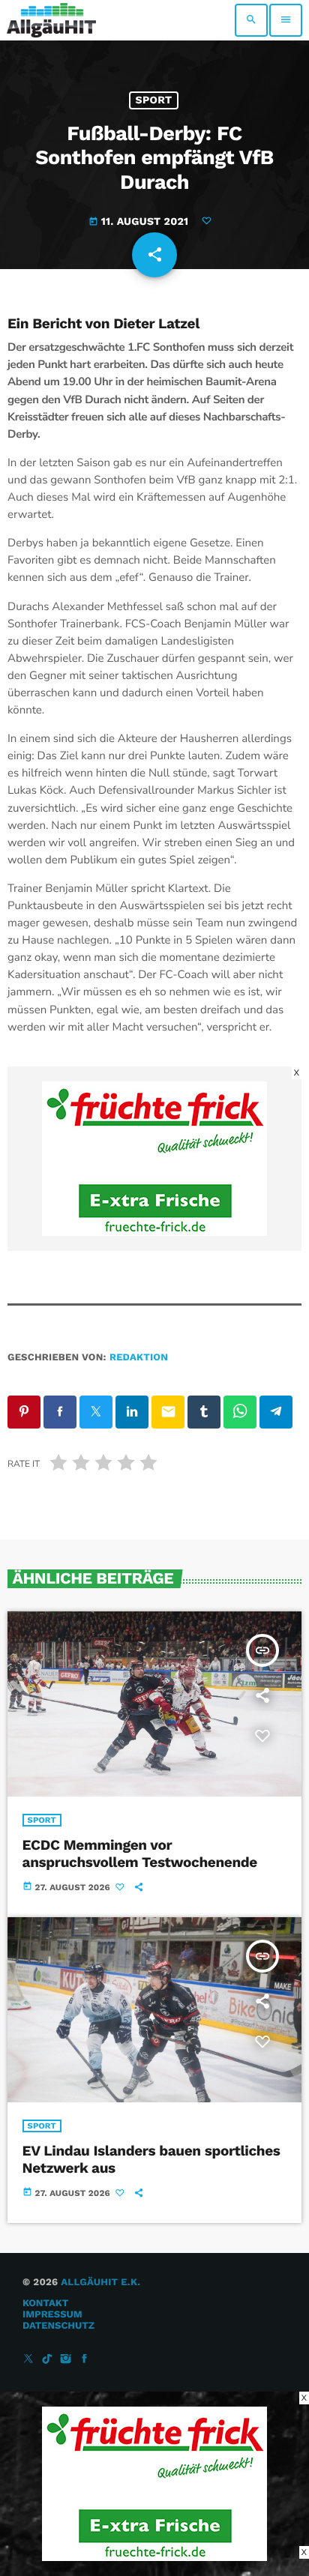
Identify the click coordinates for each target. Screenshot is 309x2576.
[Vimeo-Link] (51, 20)
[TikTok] (47, 2360)
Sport (154, 100)
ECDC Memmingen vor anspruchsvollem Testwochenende (140, 1853)
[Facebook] (85, 2360)
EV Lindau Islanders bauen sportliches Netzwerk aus (151, 2159)
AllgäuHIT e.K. (100, 2283)
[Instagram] (66, 2360)
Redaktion (139, 1358)
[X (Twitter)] (28, 2360)
